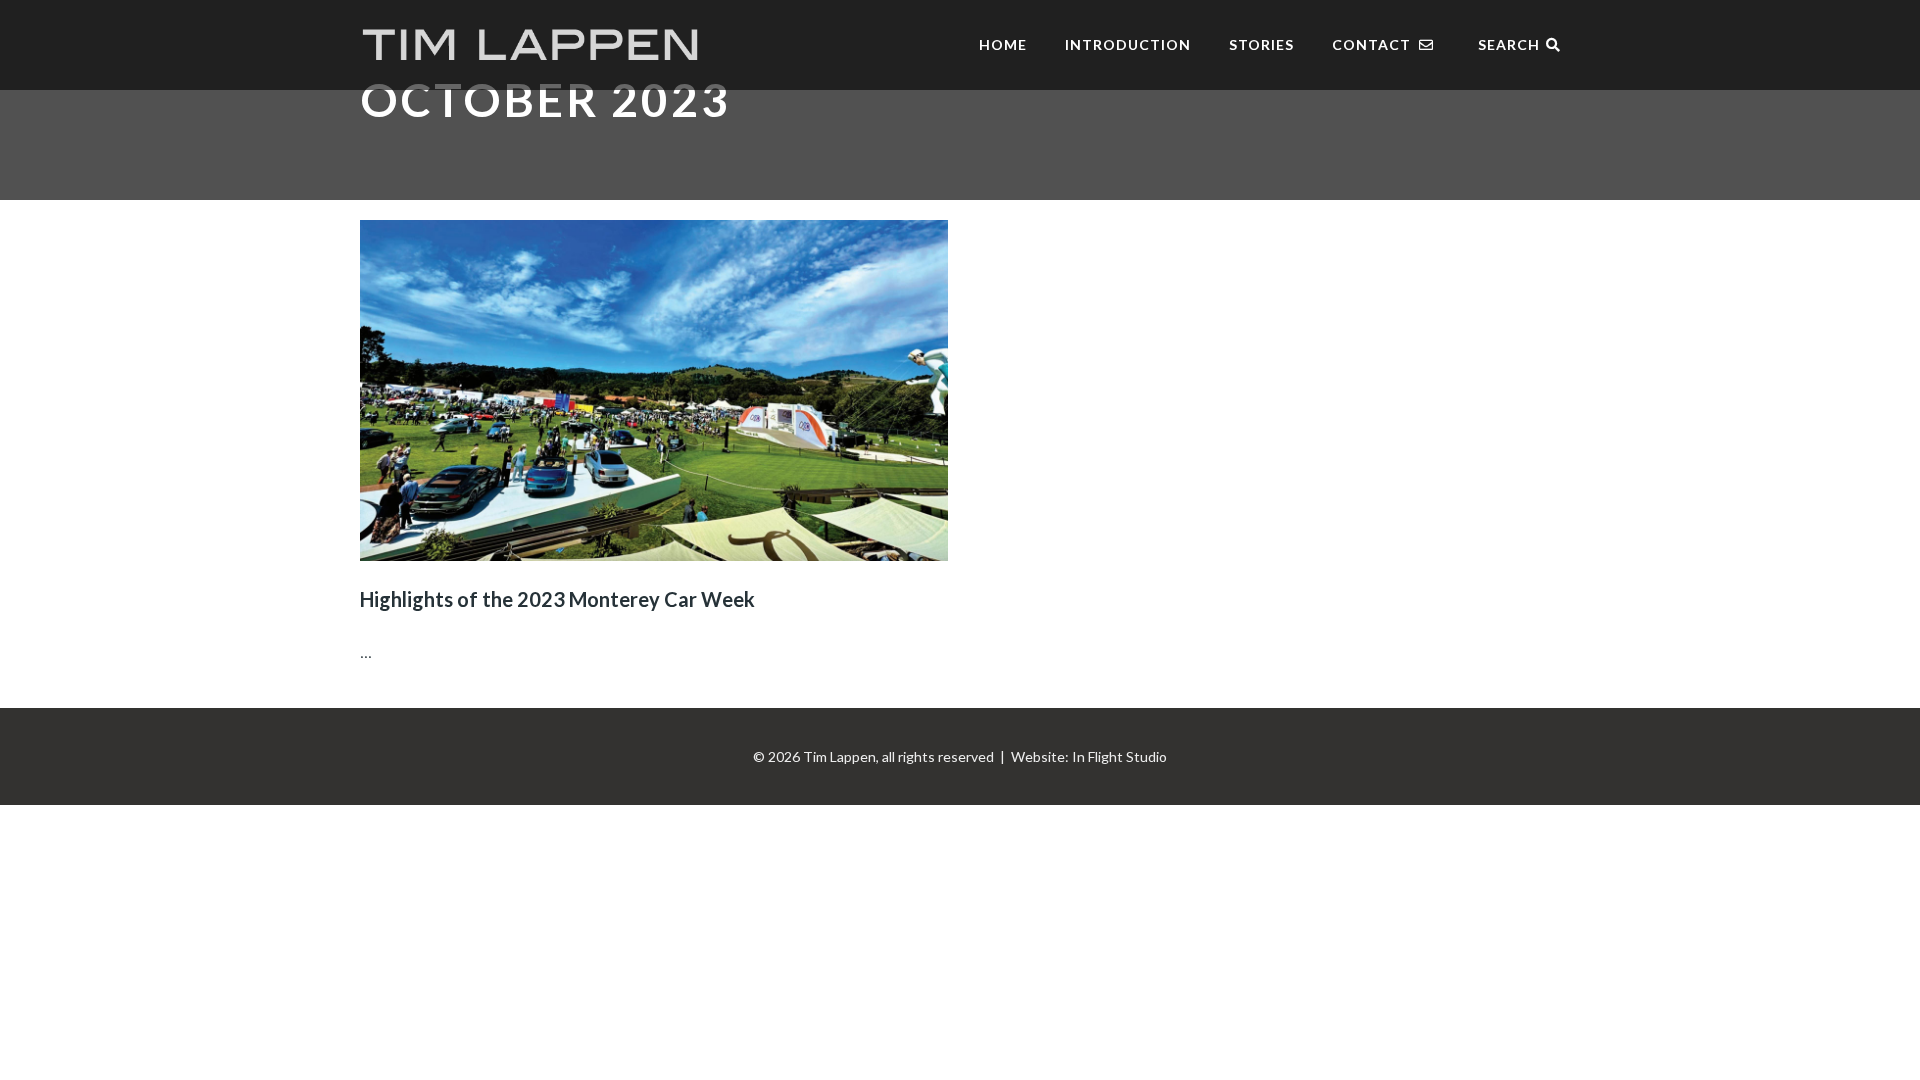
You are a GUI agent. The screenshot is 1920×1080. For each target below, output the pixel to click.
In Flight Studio (1119, 756)
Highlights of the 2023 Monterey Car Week (557, 599)
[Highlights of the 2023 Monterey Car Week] (654, 390)
